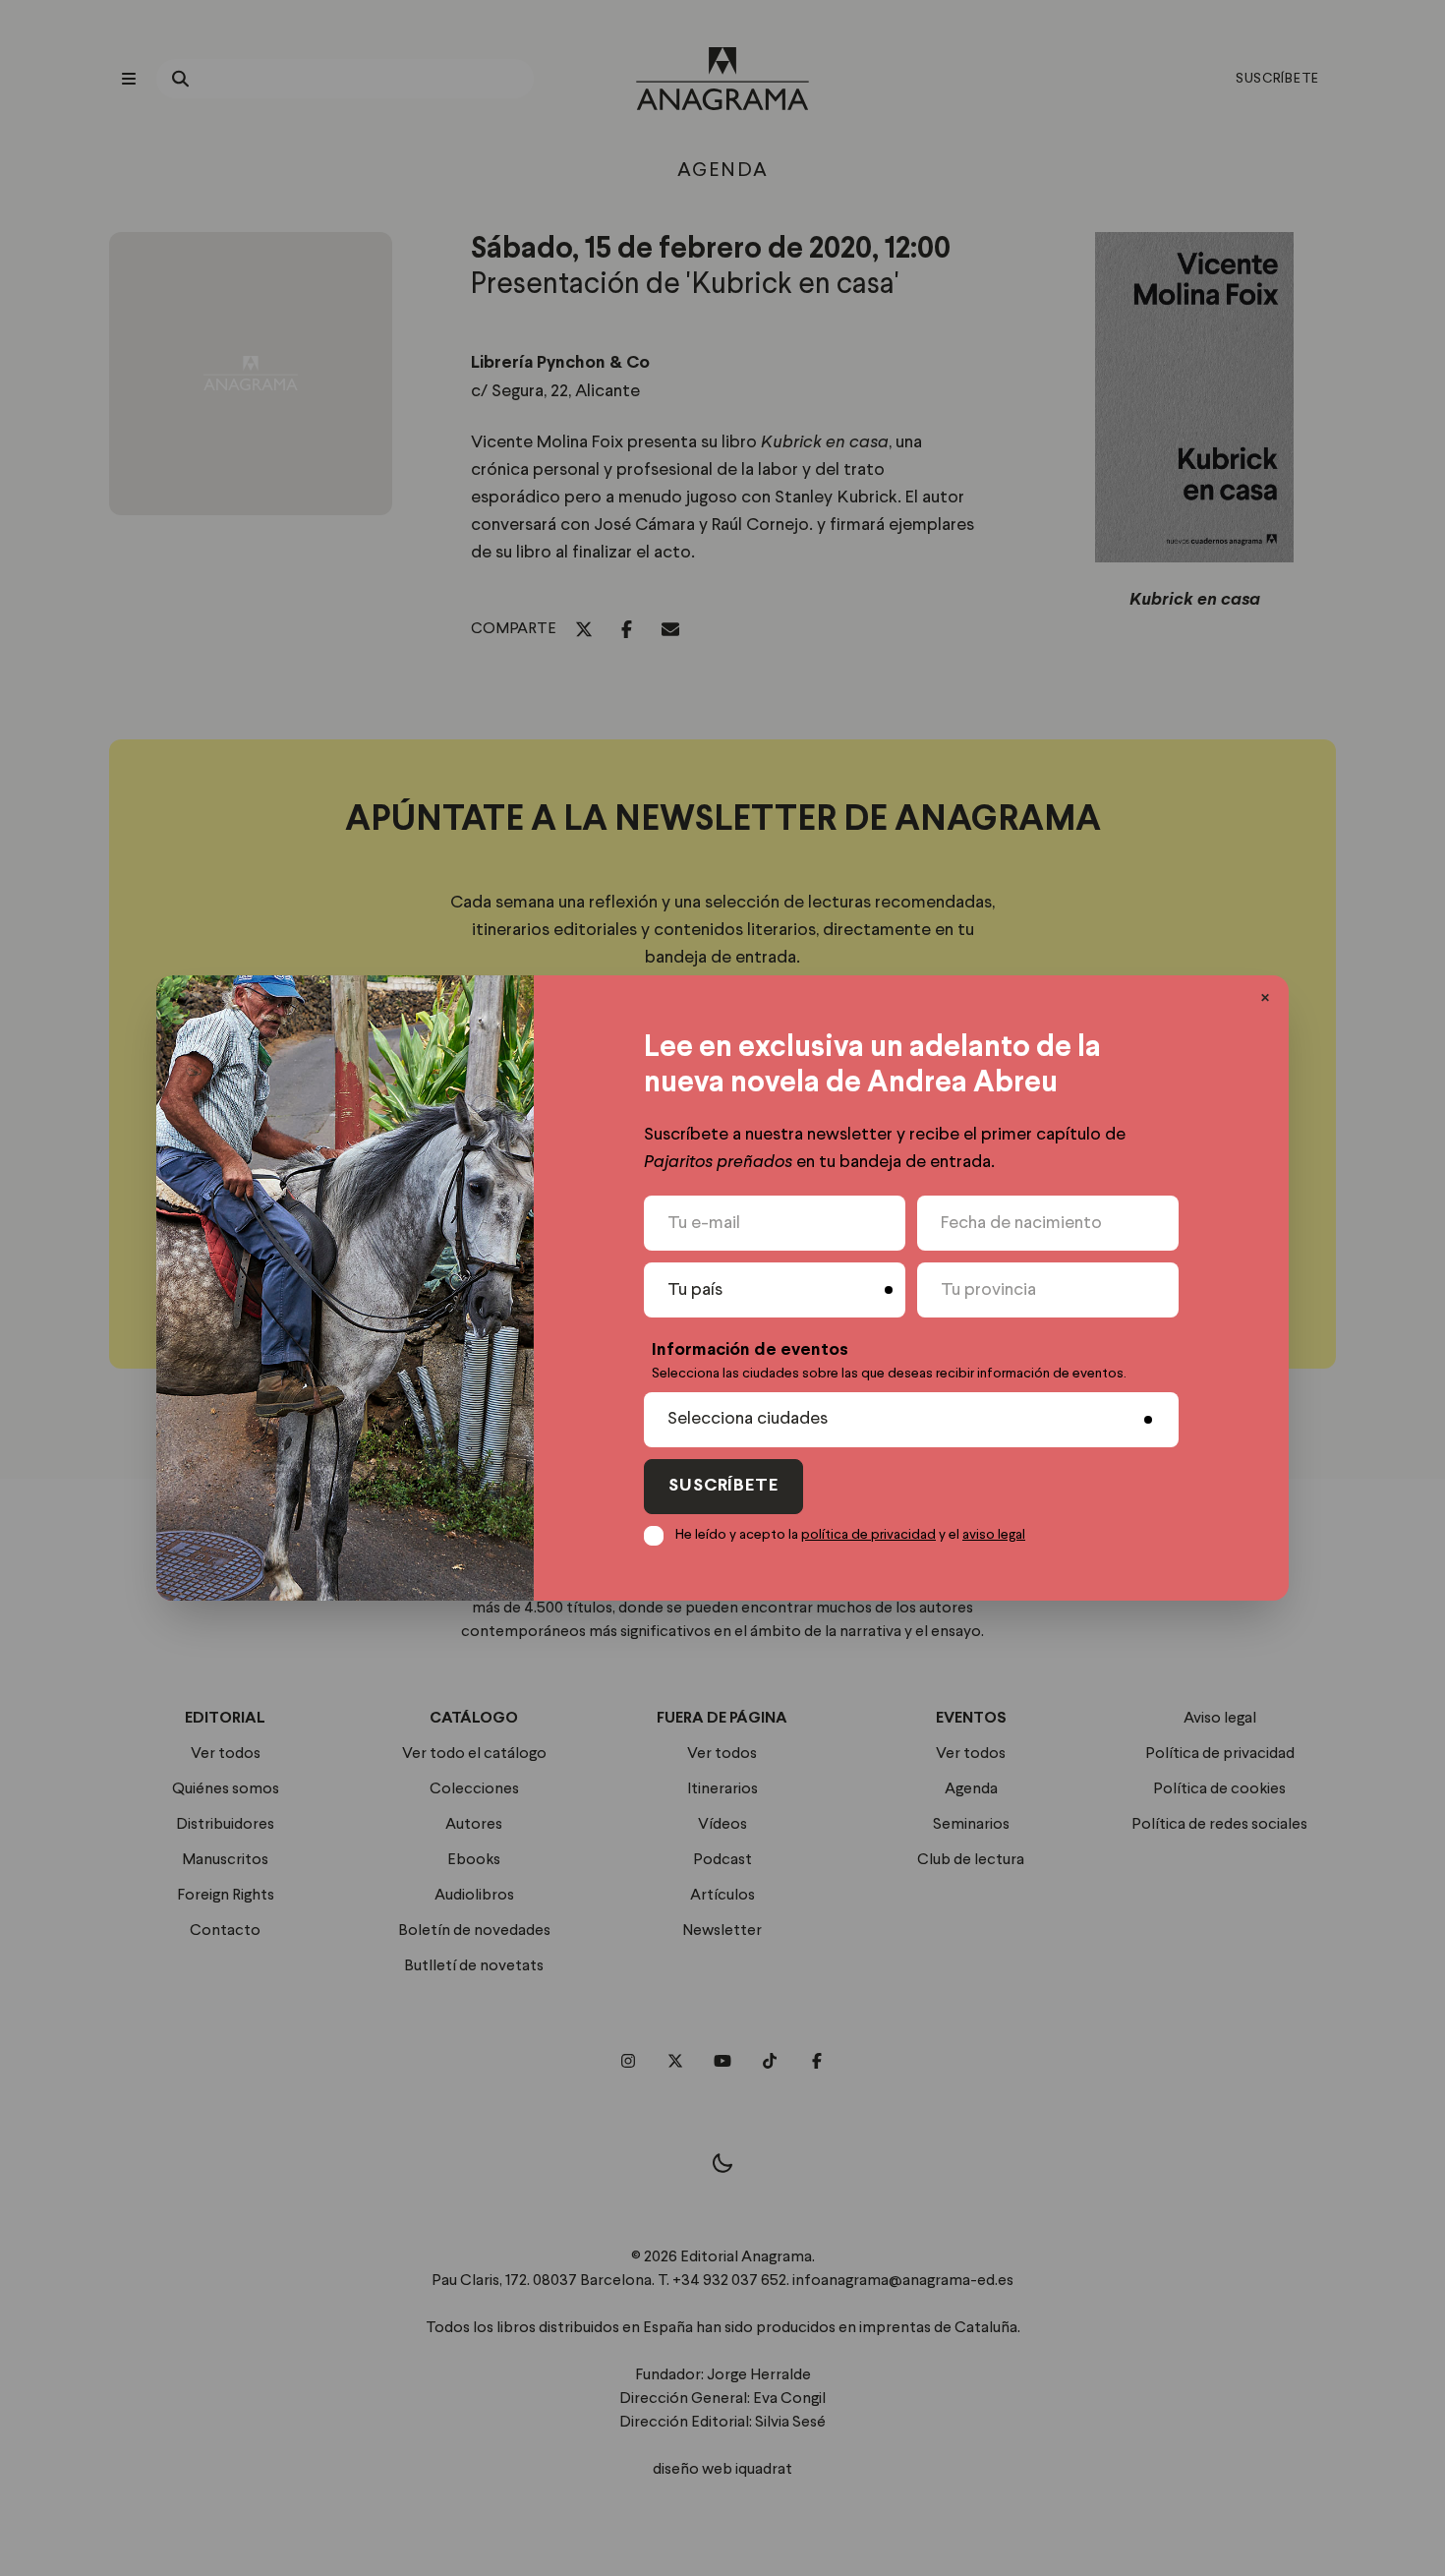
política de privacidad (868, 1535)
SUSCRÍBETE (723, 1486)
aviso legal (994, 1535)
